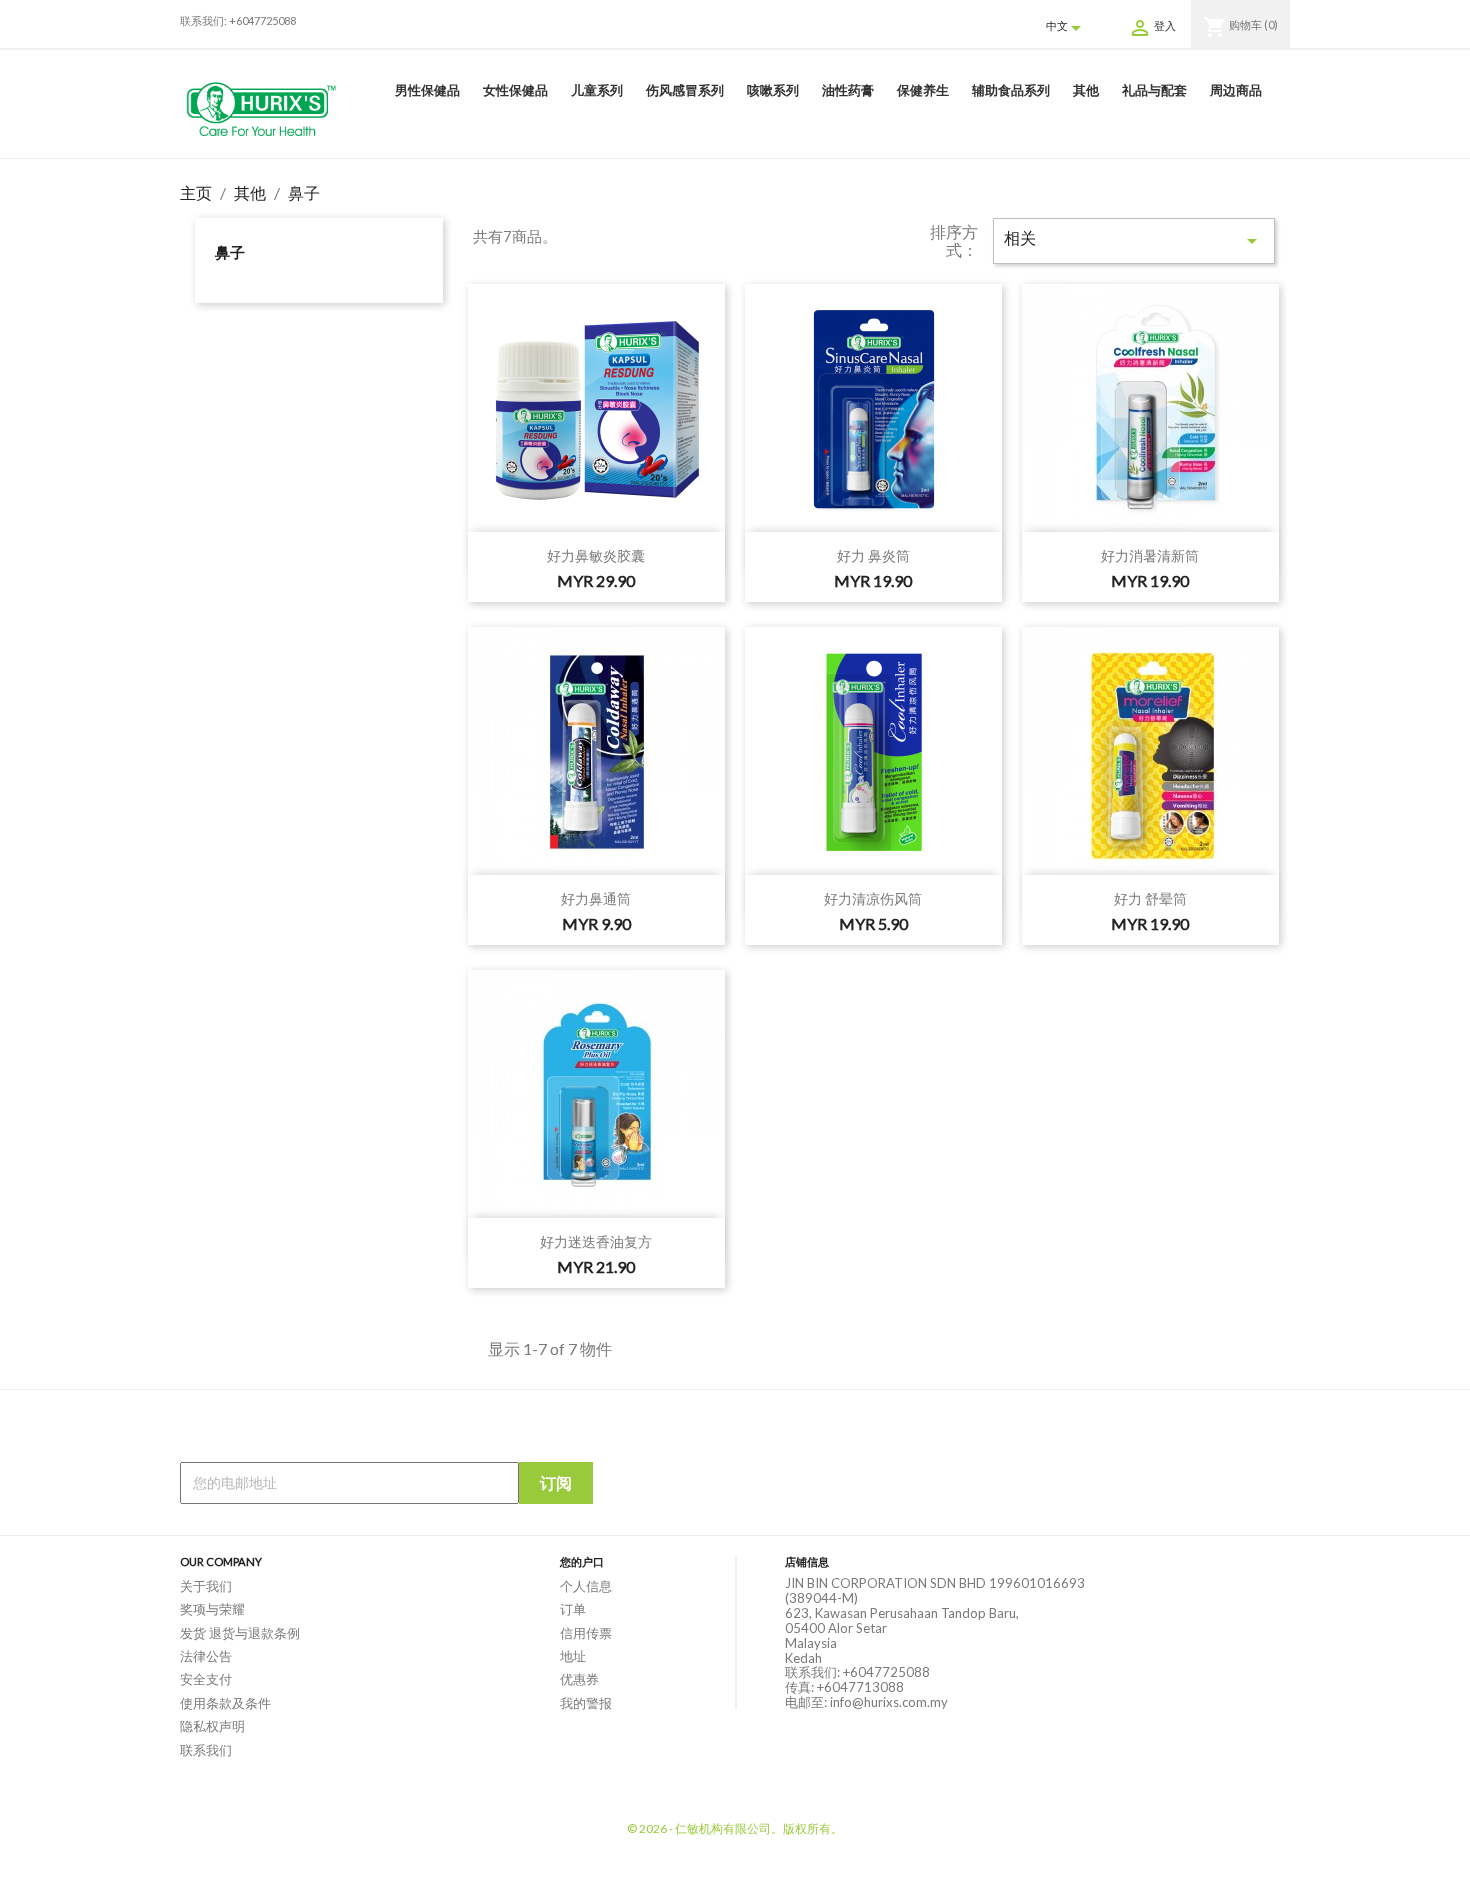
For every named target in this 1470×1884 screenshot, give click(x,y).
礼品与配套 (1154, 90)
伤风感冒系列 (685, 90)
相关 (1134, 240)
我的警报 (586, 1703)
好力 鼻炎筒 (873, 555)
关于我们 (206, 1586)
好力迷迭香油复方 (596, 1241)
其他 (1086, 90)
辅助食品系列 (1011, 90)
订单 (573, 1609)
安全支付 (206, 1679)
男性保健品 (427, 90)
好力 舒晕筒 (1150, 898)
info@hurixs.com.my (889, 1702)
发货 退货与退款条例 (240, 1633)
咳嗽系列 (773, 90)
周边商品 (1236, 90)
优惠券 (579, 1679)
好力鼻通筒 (596, 898)
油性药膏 (848, 90)
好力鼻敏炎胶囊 (596, 555)
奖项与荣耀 (212, 1609)
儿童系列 (597, 90)
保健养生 (923, 90)
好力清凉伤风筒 (873, 898)
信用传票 (586, 1633)
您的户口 (582, 1561)
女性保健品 (515, 90)
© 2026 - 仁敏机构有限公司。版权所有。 (735, 1828)
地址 (573, 1656)
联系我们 (206, 1750)
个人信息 (586, 1586)
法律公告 (206, 1656)
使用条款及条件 (225, 1703)
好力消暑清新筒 (1150, 555)
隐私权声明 (212, 1726)
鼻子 (230, 252)
